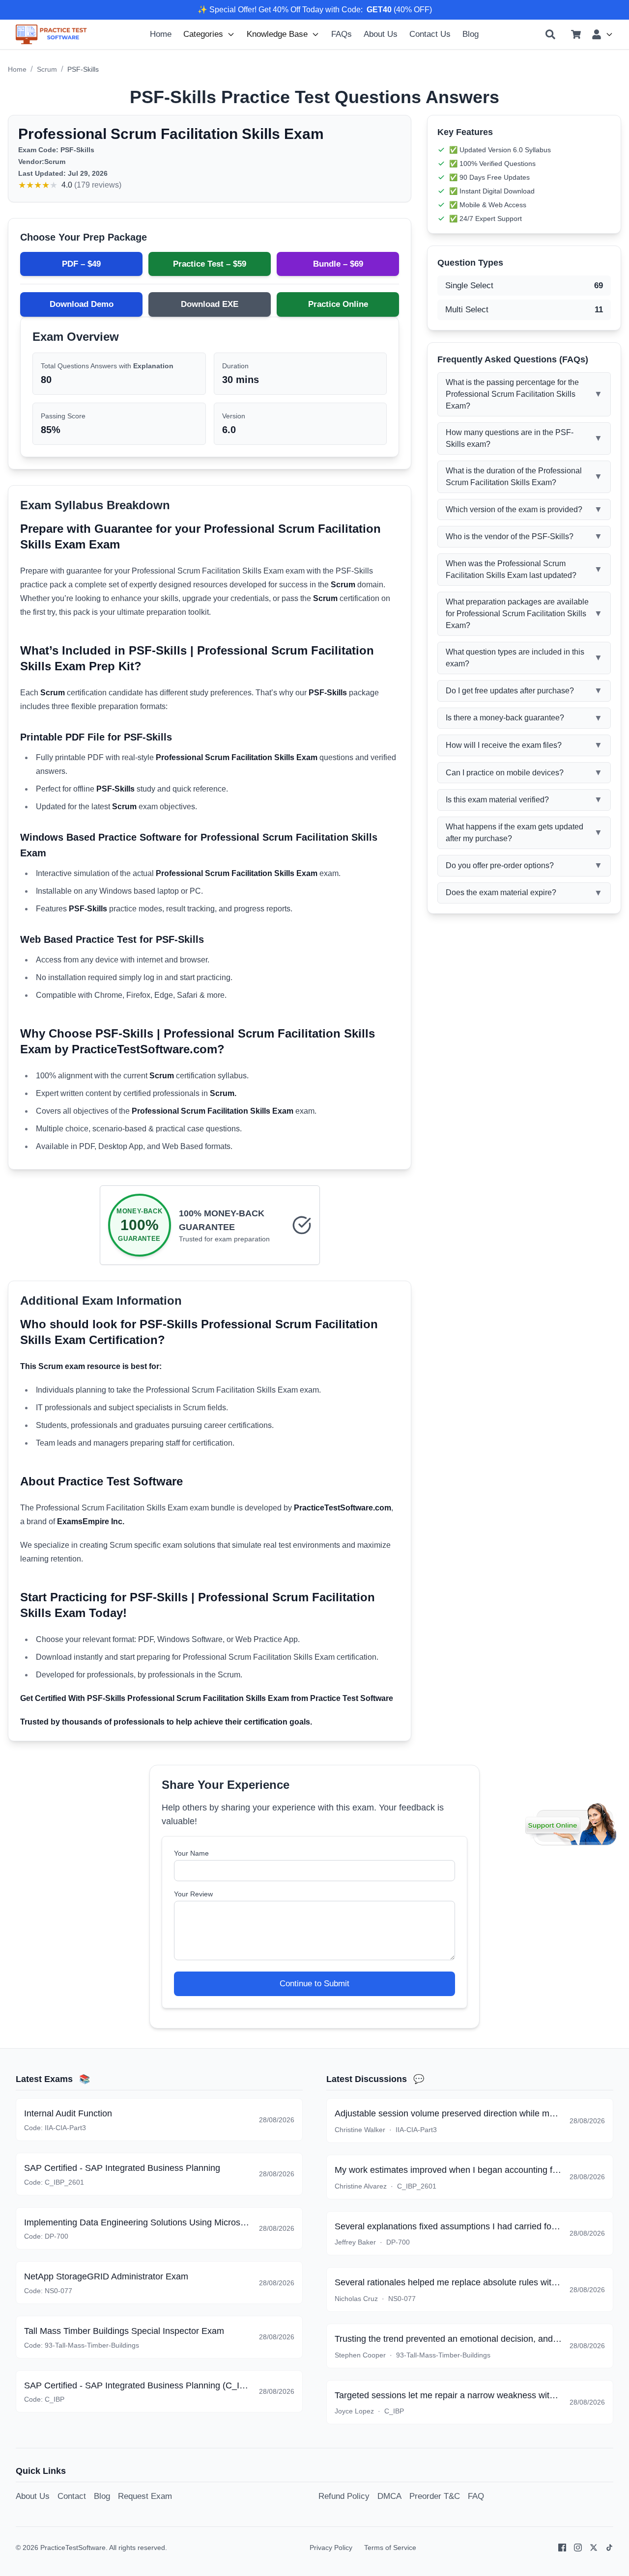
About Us (381, 34)
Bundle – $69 (338, 264)
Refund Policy (344, 2496)
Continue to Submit (314, 1984)
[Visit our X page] (594, 2548)
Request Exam (145, 2496)
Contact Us (430, 34)
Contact (72, 2496)
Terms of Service (390, 2548)
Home (161, 34)
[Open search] (550, 34)
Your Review (193, 1894)
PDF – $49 (81, 264)
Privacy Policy (331, 2548)
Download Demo (82, 304)
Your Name (191, 1853)
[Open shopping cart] (576, 34)
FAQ (476, 2496)
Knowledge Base (277, 34)
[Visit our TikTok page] (609, 2548)
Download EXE (210, 304)
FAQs (342, 34)
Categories (203, 34)
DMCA (389, 2496)
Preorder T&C (435, 2496)
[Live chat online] (571, 1824)
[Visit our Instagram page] (578, 2548)
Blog (471, 34)
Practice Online (338, 304)
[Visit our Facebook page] (562, 2548)
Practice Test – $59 (210, 264)
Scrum (47, 69)
